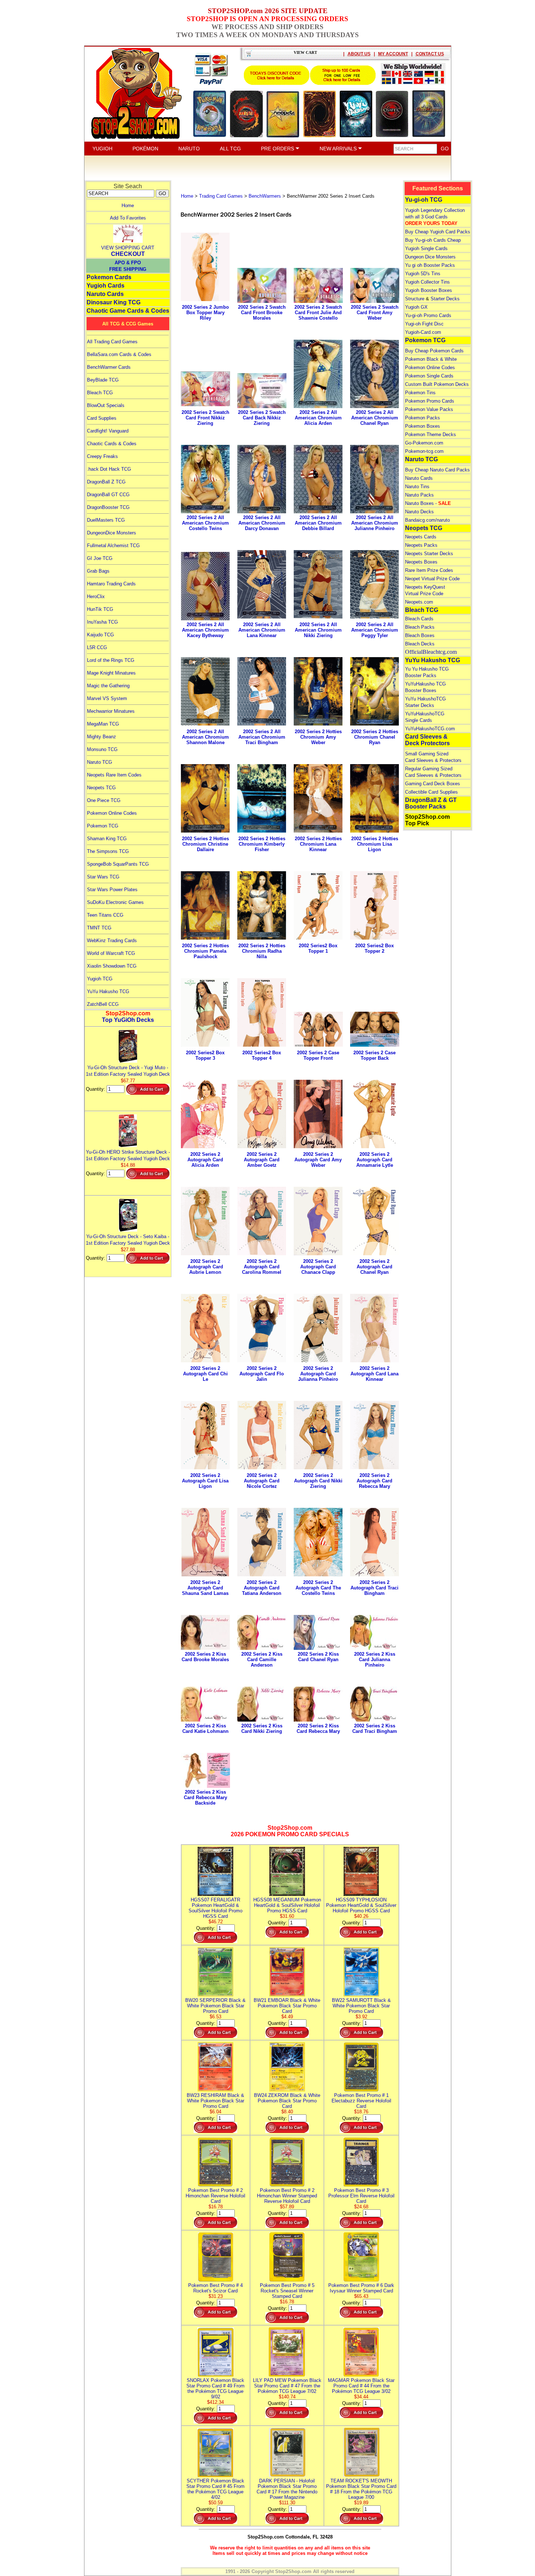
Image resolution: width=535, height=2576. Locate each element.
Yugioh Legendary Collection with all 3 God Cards (435, 217)
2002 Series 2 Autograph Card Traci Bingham (374, 1588)
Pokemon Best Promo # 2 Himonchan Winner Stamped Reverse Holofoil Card (287, 2196)
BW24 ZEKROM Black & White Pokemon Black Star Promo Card (287, 2101)
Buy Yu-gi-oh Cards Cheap (433, 240)
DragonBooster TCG (108, 507)
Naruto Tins (417, 487)
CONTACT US (430, 54)
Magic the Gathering (108, 686)
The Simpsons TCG (108, 851)
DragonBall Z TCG (106, 482)
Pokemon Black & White (431, 359)
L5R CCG (97, 647)
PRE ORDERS (278, 149)
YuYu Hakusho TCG (108, 991)
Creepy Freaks (102, 456)
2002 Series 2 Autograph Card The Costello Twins (318, 1588)
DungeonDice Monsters (112, 533)
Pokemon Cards (109, 277)
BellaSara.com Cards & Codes (119, 354)
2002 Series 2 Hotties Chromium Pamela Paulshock (205, 951)
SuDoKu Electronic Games (115, 902)
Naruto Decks (419, 512)
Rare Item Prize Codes (429, 570)
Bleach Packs (420, 627)
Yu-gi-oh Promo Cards (428, 315)
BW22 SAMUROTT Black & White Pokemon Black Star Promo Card (361, 2006)
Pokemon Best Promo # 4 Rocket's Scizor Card (215, 2288)
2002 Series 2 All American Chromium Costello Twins (205, 523)
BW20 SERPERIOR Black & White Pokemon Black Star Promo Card (215, 2006)
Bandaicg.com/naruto (427, 520)
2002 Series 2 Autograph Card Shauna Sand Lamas (205, 1588)
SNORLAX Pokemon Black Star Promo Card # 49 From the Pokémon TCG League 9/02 (215, 2389)
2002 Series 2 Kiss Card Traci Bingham (375, 1728)
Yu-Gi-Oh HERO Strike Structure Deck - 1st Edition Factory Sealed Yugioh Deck (128, 1155)
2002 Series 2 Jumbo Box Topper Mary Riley (205, 313)
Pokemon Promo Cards (430, 401)
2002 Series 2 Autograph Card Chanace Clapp (318, 1267)
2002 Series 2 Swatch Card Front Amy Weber (375, 313)
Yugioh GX (416, 307)
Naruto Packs (419, 495)
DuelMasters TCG (106, 520)
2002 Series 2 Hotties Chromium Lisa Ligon (375, 844)
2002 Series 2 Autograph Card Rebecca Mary (374, 1481)
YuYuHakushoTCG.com (430, 729)
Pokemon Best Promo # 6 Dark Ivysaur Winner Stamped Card (361, 2288)
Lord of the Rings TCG (111, 660)
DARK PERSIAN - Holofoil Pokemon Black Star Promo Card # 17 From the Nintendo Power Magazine (287, 2489)
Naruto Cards (105, 294)
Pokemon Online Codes (112, 813)
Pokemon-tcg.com (424, 451)
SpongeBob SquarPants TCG (118, 864)
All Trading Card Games (112, 342)
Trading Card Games (221, 196)
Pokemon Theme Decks (431, 434)
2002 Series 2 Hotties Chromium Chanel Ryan (375, 737)
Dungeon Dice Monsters (430, 257)
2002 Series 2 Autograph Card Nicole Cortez (262, 1481)
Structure (415, 299)
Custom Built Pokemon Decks (437, 384)
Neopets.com (419, 602)
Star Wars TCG (103, 877)
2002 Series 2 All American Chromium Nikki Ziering (318, 630)
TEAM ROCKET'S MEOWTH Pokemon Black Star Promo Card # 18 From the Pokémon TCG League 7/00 (361, 2489)
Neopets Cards (421, 537)
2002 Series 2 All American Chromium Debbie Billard (318, 523)
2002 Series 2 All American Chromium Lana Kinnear (262, 630)
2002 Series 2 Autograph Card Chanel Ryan (374, 1267)
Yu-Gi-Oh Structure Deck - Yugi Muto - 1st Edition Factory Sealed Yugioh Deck (128, 1071)
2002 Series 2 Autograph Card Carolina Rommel (262, 1267)
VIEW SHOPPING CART (128, 248)
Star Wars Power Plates (112, 890)
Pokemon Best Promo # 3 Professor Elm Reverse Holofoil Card (361, 2196)
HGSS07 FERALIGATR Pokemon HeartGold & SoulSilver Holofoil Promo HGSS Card (215, 1908)
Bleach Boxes (420, 635)
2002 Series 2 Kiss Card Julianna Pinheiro (375, 1660)
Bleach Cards (419, 619)
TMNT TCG (99, 928)
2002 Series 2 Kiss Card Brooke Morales (205, 1657)
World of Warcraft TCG (111, 953)
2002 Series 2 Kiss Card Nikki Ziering (262, 1728)
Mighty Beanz (102, 737)
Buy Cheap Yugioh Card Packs (438, 232)
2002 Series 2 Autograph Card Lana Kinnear (374, 1374)
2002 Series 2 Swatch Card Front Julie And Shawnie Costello (318, 313)
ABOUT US (359, 54)
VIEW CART (305, 52)
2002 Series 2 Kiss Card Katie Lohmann (205, 1728)
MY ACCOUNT (393, 54)
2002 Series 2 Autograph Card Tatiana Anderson (262, 1588)
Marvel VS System (107, 698)
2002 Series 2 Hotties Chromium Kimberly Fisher (262, 844)
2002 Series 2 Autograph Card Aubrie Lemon (205, 1267)
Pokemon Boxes (423, 426)
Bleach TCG (100, 393)
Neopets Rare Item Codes (114, 775)
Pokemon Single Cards (429, 376)
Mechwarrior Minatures (111, 711)
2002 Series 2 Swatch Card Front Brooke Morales (262, 313)
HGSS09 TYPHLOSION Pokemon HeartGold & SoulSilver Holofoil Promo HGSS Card (361, 1905)
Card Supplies (102, 418)
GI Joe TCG (100, 558)
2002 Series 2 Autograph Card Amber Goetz (262, 1160)
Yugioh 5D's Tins (423, 274)
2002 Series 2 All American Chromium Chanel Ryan (375, 418)
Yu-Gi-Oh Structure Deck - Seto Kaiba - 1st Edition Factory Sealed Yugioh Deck (128, 1240)
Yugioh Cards (106, 286)
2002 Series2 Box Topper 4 (262, 1055)
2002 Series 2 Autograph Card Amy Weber (318, 1160)
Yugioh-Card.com (423, 332)
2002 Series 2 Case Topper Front (318, 1055)
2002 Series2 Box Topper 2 (374, 948)
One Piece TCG (104, 800)
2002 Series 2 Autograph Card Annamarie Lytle (375, 1160)
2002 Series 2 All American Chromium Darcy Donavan (262, 523)
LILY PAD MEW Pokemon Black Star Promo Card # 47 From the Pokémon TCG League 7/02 (287, 2386)
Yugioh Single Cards (426, 248)
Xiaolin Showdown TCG (112, 966)
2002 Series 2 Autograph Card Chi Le (205, 1374)
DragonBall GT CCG (108, 495)
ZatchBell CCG (103, 1004)
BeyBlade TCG (103, 380)
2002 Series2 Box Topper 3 (205, 1055)
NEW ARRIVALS (339, 149)
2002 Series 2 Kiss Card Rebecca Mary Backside (205, 1797)
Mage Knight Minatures (111, 673)
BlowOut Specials (106, 405)
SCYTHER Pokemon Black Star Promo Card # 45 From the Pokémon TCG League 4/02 (215, 2489)
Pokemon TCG (103, 826)
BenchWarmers (265, 196)
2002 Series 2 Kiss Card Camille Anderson (262, 1660)
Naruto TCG (100, 762)
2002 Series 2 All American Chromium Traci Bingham (262, 737)
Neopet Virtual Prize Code (432, 579)
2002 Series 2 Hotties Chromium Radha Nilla (262, 951)
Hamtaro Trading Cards (111, 584)
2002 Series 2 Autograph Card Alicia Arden (205, 1160)
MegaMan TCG (103, 724)
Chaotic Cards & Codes (112, 444)
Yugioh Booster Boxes (429, 290)
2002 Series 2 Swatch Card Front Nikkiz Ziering (205, 418)
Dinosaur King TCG (114, 302)
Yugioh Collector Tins (427, 282)
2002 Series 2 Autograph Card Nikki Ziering (318, 1481)
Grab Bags (98, 571)
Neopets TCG (101, 788)
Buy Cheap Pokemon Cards (434, 351)
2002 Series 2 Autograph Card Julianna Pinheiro (318, 1374)
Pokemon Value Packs (429, 409)
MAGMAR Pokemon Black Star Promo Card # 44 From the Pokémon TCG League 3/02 (361, 2386)
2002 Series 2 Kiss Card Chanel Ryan (318, 1657)
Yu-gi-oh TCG (424, 200)
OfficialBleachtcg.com (431, 652)
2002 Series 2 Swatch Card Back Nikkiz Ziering (262, 418)
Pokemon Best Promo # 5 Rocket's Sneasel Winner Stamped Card (287, 2291)
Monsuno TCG (102, 749)
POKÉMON (145, 149)
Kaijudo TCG (100, 635)
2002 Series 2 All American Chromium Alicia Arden (318, 418)
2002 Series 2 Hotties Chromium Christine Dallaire (205, 844)
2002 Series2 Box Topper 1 (318, 948)
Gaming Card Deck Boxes (433, 784)
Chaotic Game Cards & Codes (128, 311)
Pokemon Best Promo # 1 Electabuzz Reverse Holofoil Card (361, 2101)
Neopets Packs (421, 545)
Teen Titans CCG (105, 915)
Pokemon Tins (420, 393)
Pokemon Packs (423, 418)
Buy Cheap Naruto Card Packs (437, 470)
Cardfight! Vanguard (108, 431)
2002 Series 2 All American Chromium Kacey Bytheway (205, 630)
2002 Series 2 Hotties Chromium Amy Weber (318, 737)
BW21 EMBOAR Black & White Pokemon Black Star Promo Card (287, 2006)
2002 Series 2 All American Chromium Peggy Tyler (375, 630)
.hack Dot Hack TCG (109, 469)
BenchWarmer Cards (109, 367)
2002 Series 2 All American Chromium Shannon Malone (205, 737)
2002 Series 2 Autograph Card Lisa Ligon (205, 1481)
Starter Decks (445, 299)
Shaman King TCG (107, 839)
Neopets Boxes (421, 562)
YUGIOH (102, 149)
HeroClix (96, 596)
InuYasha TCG (102, 622)
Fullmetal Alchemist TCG (113, 546)
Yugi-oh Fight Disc (424, 324)
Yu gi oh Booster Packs (430, 265)
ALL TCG (230, 149)
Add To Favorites (128, 218)
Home (128, 206)
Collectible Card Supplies (431, 792)
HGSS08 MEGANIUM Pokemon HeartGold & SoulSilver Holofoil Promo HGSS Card (287, 1905)
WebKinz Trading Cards (112, 941)
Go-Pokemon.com (424, 443)
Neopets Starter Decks (429, 554)
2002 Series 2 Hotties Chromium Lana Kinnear (318, 844)
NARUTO (189, 149)
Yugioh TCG (100, 979)
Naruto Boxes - (428, 503)
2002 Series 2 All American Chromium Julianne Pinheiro (375, 523)
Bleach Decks (420, 644)
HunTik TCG (100, 609)
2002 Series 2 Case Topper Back (374, 1055)
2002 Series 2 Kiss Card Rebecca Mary (318, 1728)
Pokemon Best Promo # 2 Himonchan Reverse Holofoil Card (215, 2196)
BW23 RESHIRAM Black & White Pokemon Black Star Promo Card (215, 2101)
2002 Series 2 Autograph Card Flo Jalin (262, 1374)
